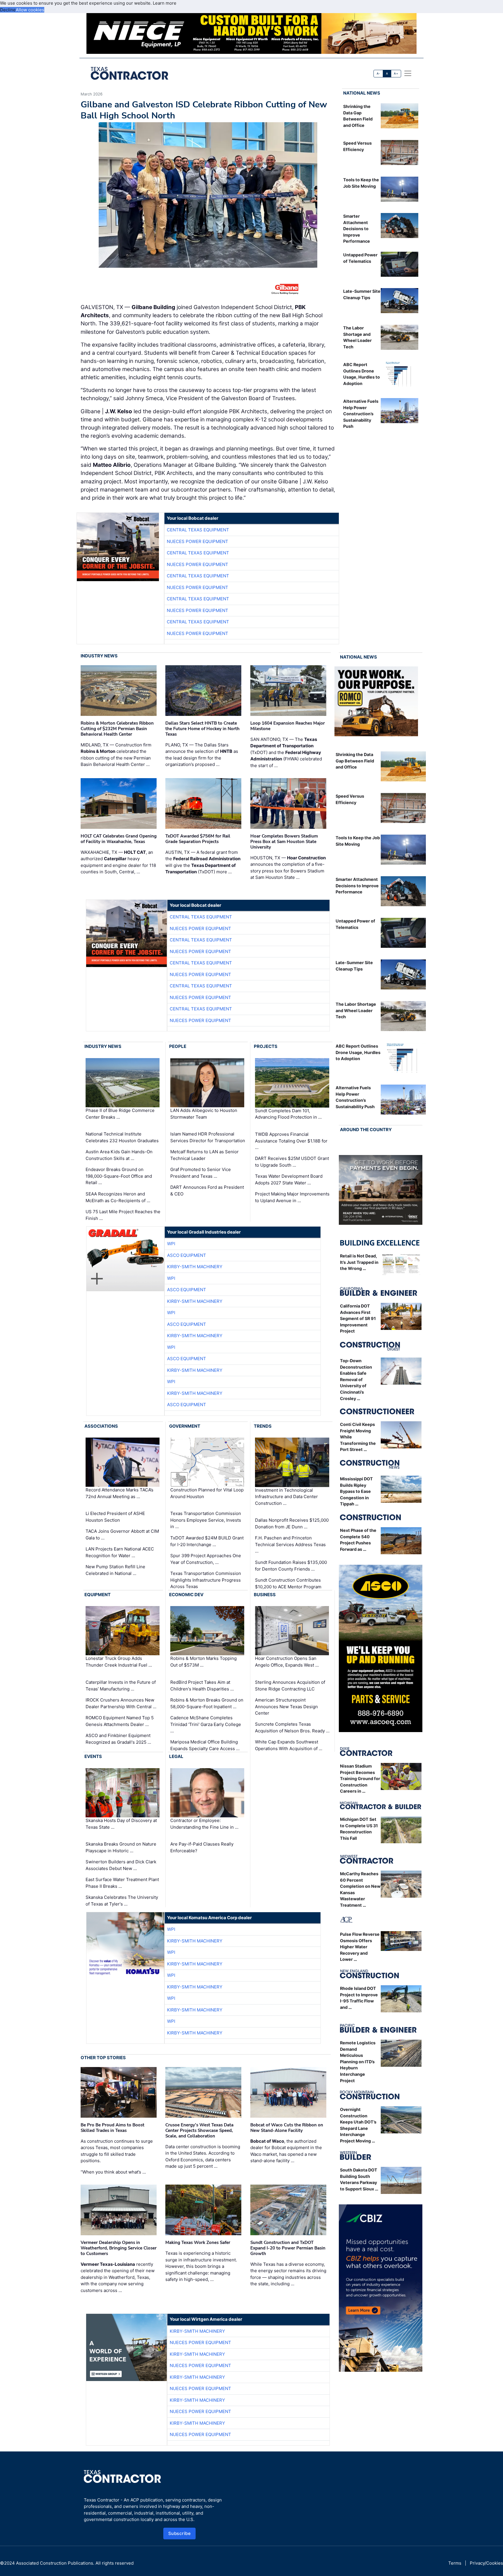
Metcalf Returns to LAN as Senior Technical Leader (204, 1155)
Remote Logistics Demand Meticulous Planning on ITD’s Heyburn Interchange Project (358, 2062)
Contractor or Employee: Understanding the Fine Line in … (204, 1824)
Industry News (99, 656)
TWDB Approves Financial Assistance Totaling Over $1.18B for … (291, 1141)
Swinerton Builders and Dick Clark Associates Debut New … (121, 1865)
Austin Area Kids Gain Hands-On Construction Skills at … (119, 1155)
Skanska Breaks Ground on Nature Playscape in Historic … (121, 1847)
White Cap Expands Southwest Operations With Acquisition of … (289, 1745)
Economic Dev (186, 1595)
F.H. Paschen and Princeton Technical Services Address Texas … (290, 1544)
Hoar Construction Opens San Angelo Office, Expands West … (287, 1662)
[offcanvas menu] (408, 73)
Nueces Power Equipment (198, 541)
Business (265, 1595)
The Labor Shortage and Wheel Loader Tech (356, 1010)
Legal (176, 1756)
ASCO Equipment (187, 1255)
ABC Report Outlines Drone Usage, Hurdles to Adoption (358, 1052)
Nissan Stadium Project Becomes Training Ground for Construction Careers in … (360, 1778)
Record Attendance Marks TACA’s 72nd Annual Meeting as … (119, 1493)
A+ (396, 73)
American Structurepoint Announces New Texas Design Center (286, 1706)
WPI (171, 1244)
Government (185, 1426)
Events (93, 1756)
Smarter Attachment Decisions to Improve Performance (357, 229)
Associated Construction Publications (55, 2563)
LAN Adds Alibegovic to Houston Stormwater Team (204, 1114)
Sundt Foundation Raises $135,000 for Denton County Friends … (291, 1566)
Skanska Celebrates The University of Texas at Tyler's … (122, 1901)
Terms (455, 2563)
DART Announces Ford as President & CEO (207, 1191)
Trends (263, 1426)
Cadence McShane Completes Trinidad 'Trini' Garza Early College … (206, 1724)
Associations (101, 1426)
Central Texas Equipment (198, 530)
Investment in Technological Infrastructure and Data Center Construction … (286, 1497)
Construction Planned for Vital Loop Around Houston (207, 1493)
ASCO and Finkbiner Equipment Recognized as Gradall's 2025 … (118, 1739)
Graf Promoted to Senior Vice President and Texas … (201, 1173)
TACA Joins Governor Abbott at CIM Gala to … (122, 1534)
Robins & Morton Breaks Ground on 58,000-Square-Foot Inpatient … (207, 1703)
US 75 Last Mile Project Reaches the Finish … (123, 1215)
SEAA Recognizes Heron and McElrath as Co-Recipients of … (118, 1197)
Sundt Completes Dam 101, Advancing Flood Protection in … (288, 1114)
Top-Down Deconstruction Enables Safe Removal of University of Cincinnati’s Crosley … (356, 1380)
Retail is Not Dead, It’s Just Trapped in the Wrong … (359, 1262)
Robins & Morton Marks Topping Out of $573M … (203, 1662)
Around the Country (366, 1130)
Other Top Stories (103, 2058)
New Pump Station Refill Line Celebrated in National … (115, 1570)
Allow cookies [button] (30, 10)
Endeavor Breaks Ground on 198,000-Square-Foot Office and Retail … (119, 1176)
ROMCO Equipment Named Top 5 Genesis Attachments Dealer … (120, 1721)
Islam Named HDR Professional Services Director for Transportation (208, 1137)
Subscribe (180, 2533)
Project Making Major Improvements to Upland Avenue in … (292, 1197)
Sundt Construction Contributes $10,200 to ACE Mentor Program (288, 1583)
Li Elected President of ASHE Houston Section (115, 1517)
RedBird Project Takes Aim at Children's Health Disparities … (202, 1686)
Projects (266, 1046)
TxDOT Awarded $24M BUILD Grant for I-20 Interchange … (207, 1541)
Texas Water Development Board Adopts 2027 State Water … (289, 1179)
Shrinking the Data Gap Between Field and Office (355, 761)
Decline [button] (8, 10)
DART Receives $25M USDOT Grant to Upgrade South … (292, 1162)
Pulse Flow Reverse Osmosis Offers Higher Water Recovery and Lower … (360, 1947)
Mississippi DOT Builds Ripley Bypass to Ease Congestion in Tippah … (356, 1491)
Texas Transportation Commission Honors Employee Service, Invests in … (206, 1520)
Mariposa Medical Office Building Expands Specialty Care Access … (205, 1745)
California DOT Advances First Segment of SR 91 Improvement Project (358, 1318)
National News (362, 93)
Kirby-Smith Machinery (195, 1267)
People (178, 1046)
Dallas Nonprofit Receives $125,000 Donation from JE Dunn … (292, 1523)
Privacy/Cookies (486, 2563)
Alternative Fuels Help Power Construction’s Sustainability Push (361, 414)
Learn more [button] (165, 3)
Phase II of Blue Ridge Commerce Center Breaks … (120, 1114)
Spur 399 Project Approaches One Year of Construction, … (206, 1559)
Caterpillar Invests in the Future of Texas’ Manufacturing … (121, 1686)
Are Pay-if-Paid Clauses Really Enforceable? (202, 1847)
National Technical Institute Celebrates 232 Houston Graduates (122, 1137)
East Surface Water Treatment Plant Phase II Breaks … (122, 1883)
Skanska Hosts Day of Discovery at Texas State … (121, 1824)
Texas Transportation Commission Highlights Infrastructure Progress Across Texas (206, 1580)
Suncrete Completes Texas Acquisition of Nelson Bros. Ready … (292, 1727)
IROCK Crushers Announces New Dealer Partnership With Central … (121, 1703)
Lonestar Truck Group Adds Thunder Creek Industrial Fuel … (119, 1662)
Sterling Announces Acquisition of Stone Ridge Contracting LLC (290, 1686)
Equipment (98, 1595)
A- (378, 73)
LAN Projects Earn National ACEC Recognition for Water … (120, 1552)
